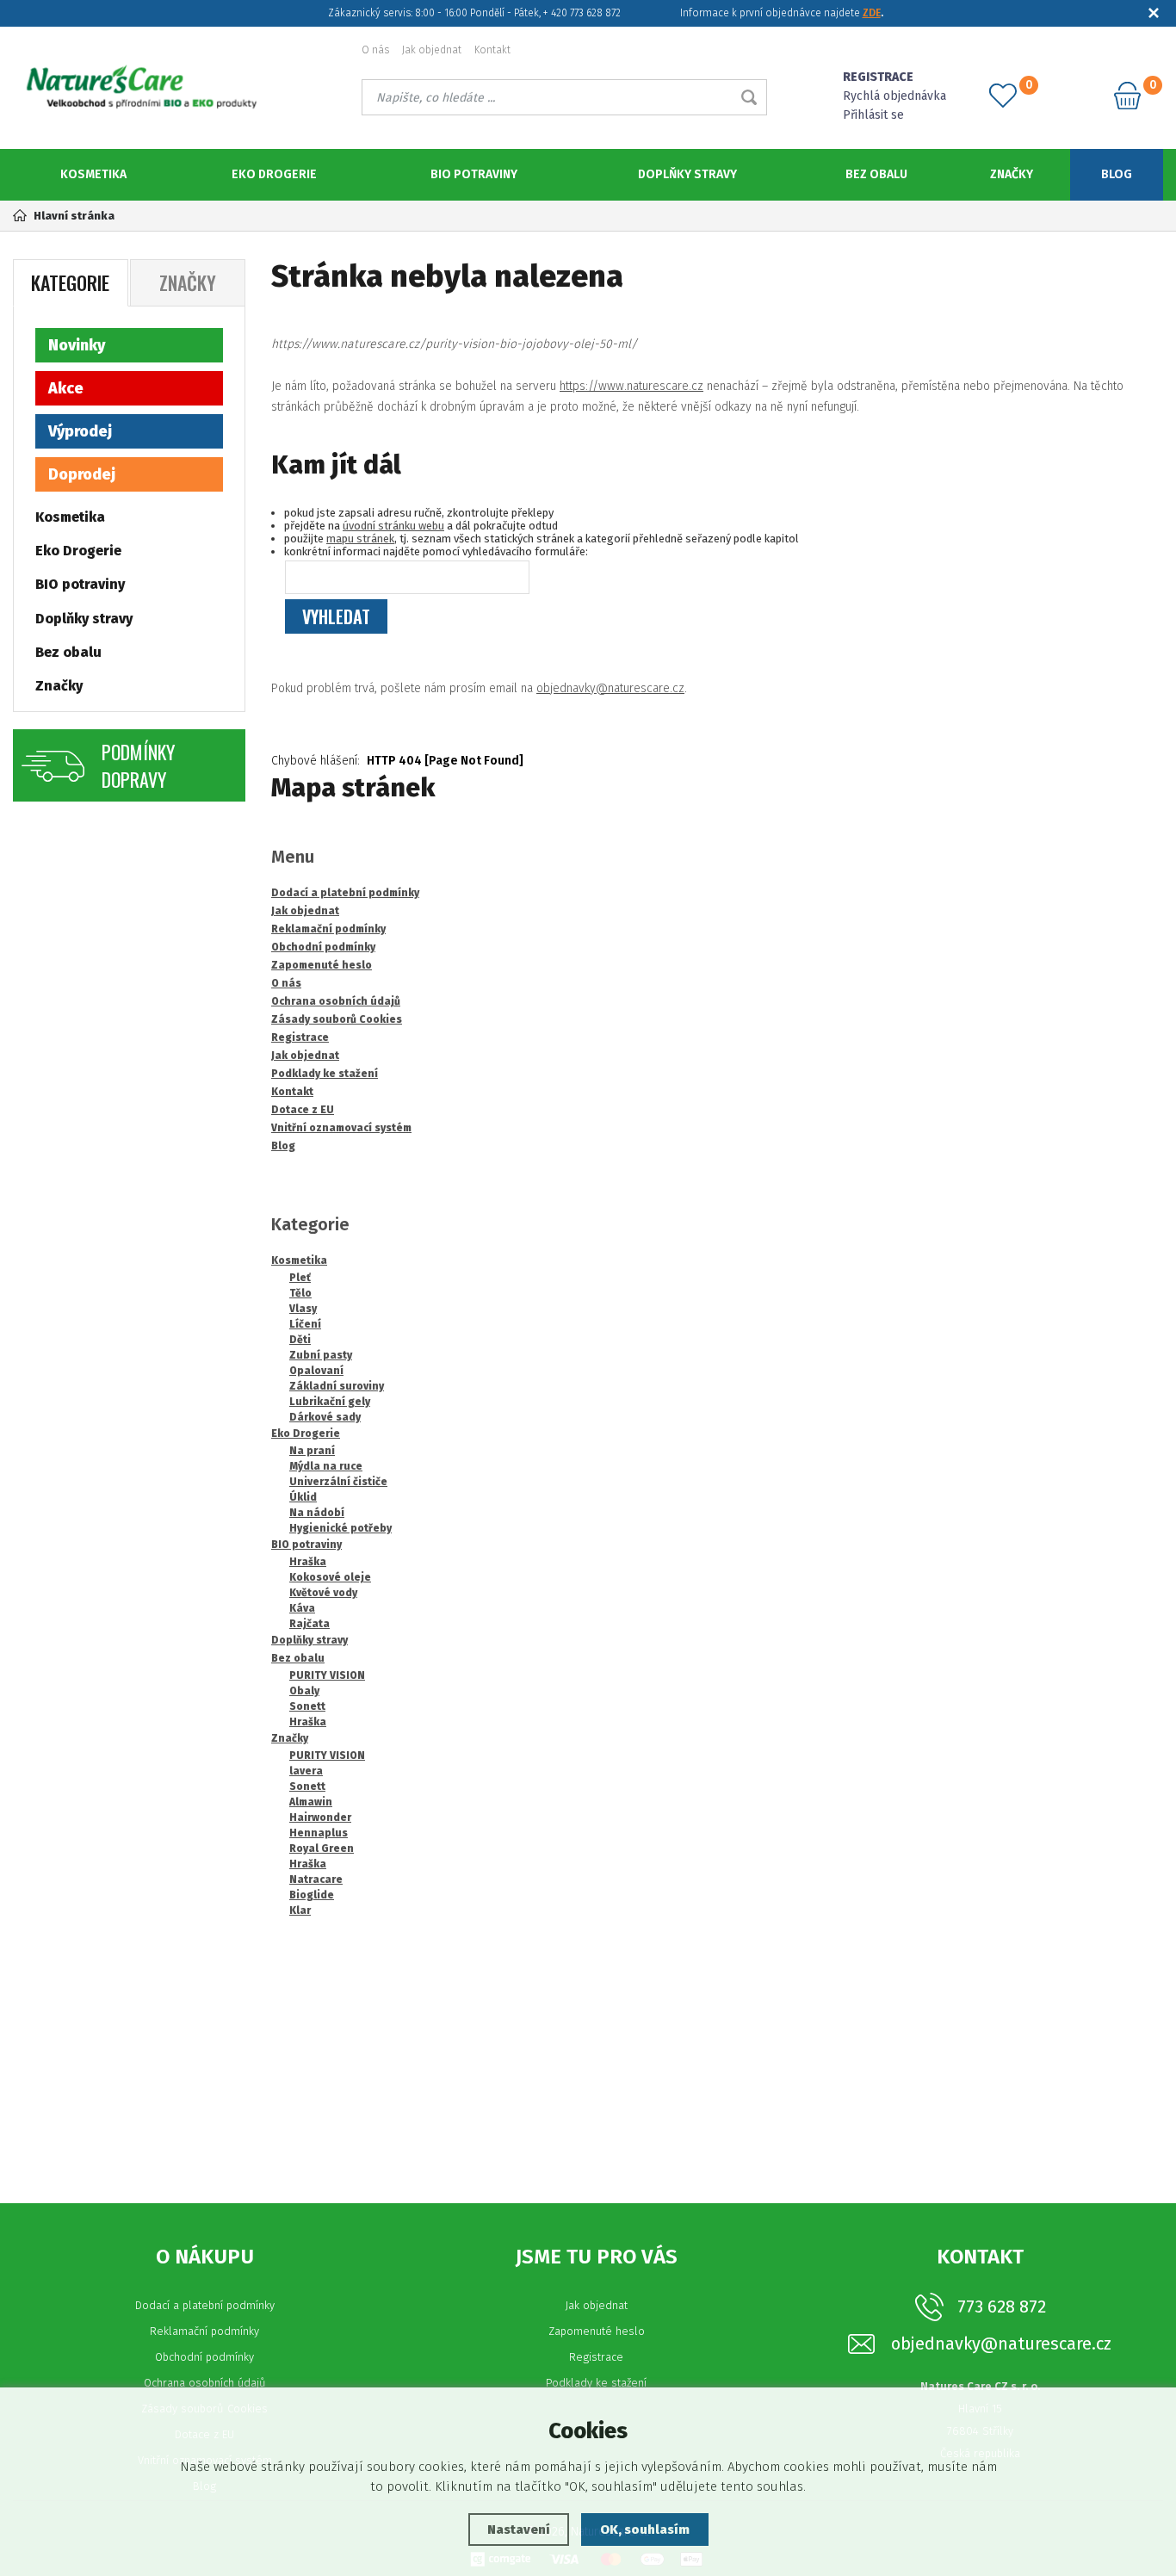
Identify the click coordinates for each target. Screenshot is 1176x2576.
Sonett (307, 1706)
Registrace (596, 2357)
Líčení (305, 1324)
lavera (306, 1771)
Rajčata (309, 1624)
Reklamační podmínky (204, 2331)
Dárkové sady (325, 1417)
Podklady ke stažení (596, 2383)
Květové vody (323, 1593)
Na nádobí (317, 1513)
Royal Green (322, 1848)
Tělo (300, 1293)
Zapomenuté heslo (597, 2331)
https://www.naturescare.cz (631, 386)
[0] (1003, 96)
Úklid (303, 1497)
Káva (302, 1608)
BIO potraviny (474, 174)
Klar (300, 1910)
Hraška (308, 1562)
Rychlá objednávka (894, 96)
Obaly (304, 1691)
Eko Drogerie (274, 174)
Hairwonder (320, 1817)
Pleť (300, 1278)
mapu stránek (360, 539)
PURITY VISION (327, 1675)
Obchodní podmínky (204, 2357)
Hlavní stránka (74, 216)
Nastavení (519, 2530)
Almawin (311, 1802)
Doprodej (82, 474)
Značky (1012, 174)
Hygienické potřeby (340, 1528)
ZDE (872, 13)
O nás (375, 50)
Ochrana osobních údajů (205, 2383)
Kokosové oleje (330, 1577)
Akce (66, 388)
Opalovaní (316, 1371)
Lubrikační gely (330, 1402)
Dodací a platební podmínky (205, 2305)
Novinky (77, 345)
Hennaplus (319, 1833)
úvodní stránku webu (393, 526)
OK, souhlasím (645, 2530)
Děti (300, 1340)
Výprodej (80, 431)
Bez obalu (876, 174)
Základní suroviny (337, 1386)
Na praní (312, 1451)
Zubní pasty (321, 1355)
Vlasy (303, 1309)
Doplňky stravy (687, 174)
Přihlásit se (873, 115)
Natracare (316, 1879)
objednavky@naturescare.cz (610, 688)
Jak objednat (432, 50)
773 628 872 (1002, 2307)
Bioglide (312, 1895)
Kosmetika (93, 174)
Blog (1117, 174)
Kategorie (70, 282)
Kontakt (492, 50)
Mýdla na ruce (326, 1466)
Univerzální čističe (338, 1482)
